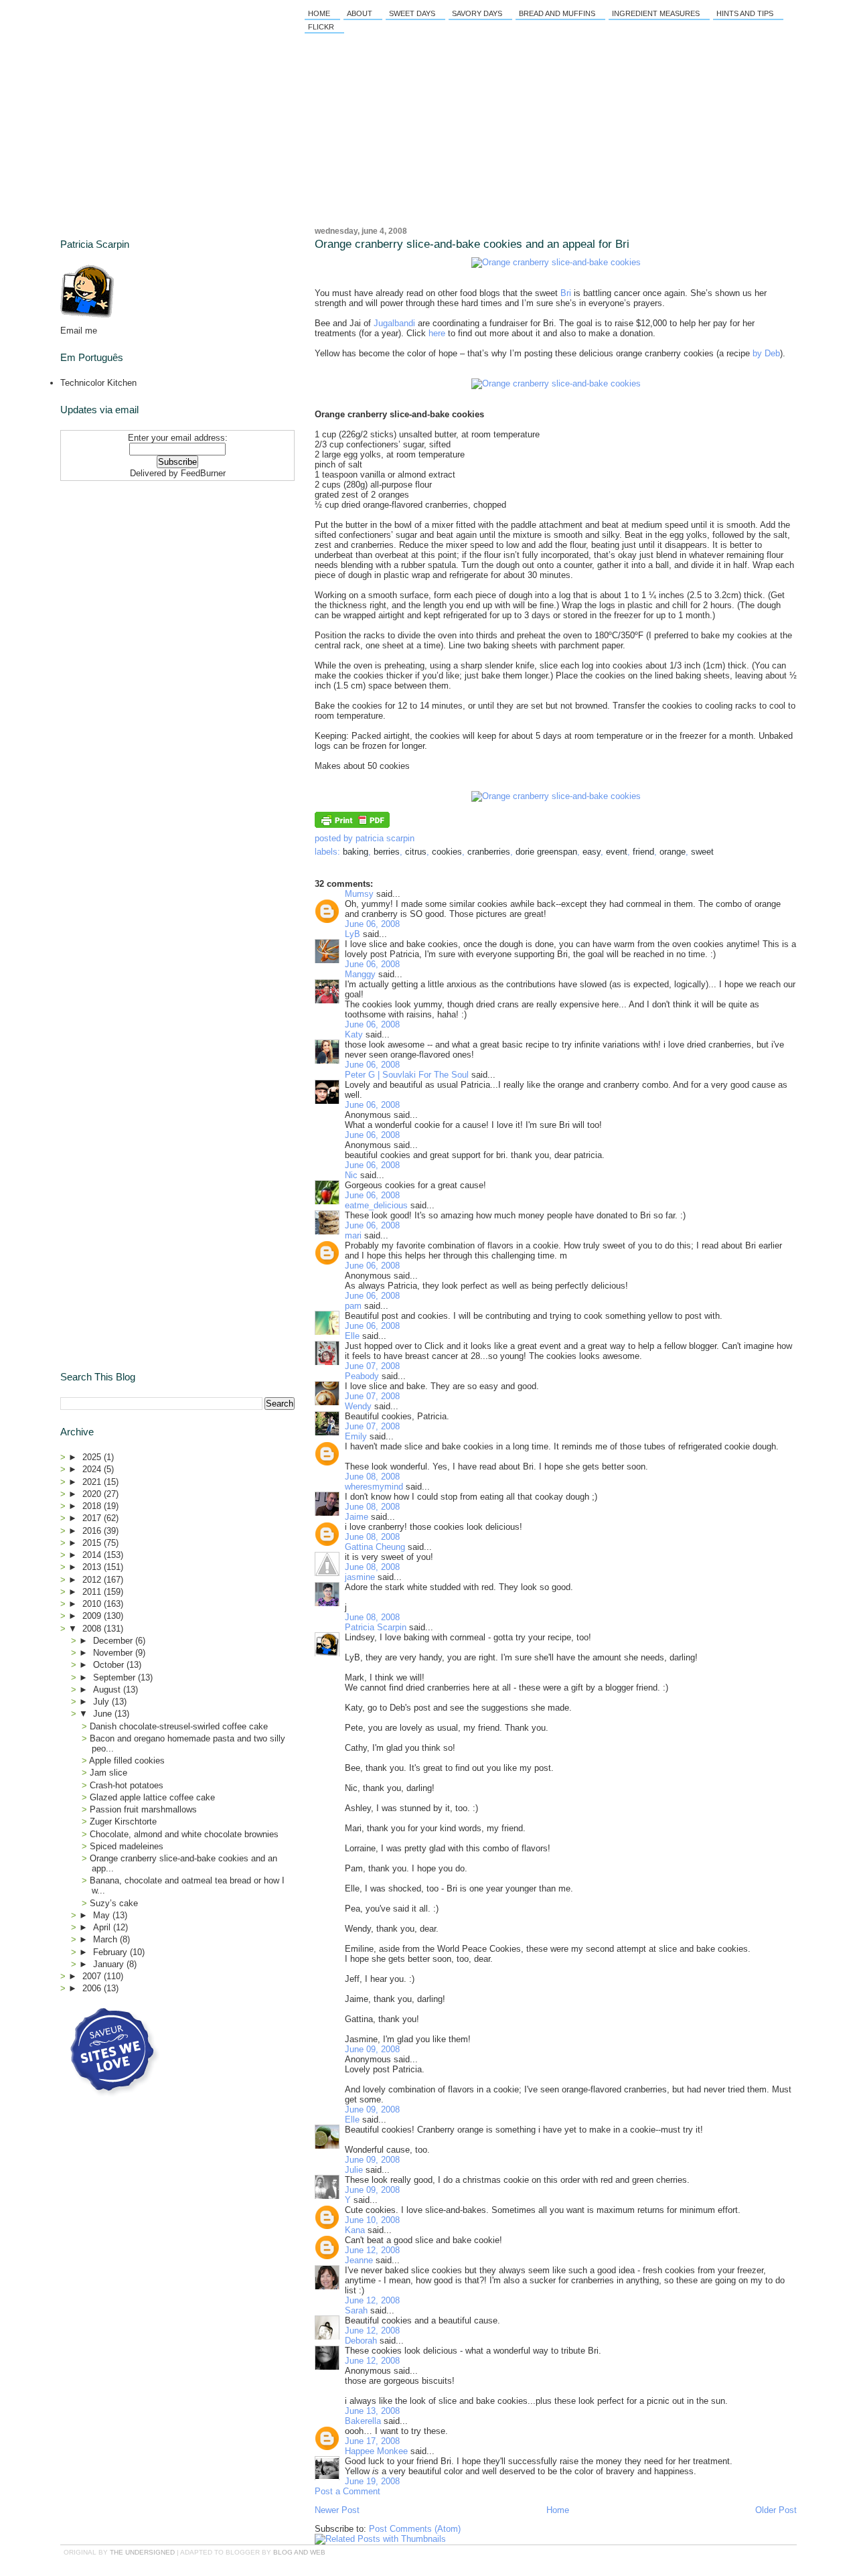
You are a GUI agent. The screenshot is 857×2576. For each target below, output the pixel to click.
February (111, 1952)
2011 (93, 1592)
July (102, 1702)
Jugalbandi (394, 323)
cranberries (489, 852)
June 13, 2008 (372, 2411)
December (114, 1641)
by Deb (766, 353)
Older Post (776, 2510)
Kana (355, 2230)
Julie (354, 2170)
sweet (702, 852)
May (103, 1915)
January (110, 1964)
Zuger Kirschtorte (123, 1821)
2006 (93, 1988)
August (108, 1690)
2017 (93, 1518)
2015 (93, 1543)
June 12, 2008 (372, 2250)
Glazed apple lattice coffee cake (152, 1797)
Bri (566, 293)
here (437, 333)
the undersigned (142, 2552)
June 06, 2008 (372, 924)
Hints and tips (745, 13)
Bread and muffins (557, 13)
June (104, 1714)
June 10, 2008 (372, 2220)
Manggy (360, 974)
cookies (447, 852)
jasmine (360, 1577)
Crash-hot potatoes (127, 1785)
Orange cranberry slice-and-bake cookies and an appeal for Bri (472, 244)
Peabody (362, 1376)
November (114, 1653)
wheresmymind (374, 1487)
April (103, 1927)
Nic (351, 1175)
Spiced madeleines (127, 1846)
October (110, 1665)
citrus (416, 852)
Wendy (358, 1406)
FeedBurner (203, 473)
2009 (93, 1616)
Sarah (356, 2310)
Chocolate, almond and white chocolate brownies (184, 1834)
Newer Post (337, 2510)
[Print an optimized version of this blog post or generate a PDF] (352, 825)
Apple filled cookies (127, 1761)
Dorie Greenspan (546, 852)
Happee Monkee (376, 2451)
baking (356, 852)
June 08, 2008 (372, 1477)
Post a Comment (347, 2491)
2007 (93, 1976)
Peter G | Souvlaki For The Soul (407, 1075)
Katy (354, 1034)
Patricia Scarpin (376, 1627)
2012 (93, 1580)
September (115, 1677)
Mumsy (359, 894)
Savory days (477, 13)
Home (319, 13)
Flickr (321, 27)
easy (592, 852)
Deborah (361, 2341)
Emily (356, 1436)
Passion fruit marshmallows (143, 1809)
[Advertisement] (144, 570)
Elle (352, 1336)
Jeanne (359, 2260)
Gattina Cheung (375, 1547)
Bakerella (363, 2421)
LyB (353, 934)
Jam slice (108, 1773)
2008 (93, 1629)
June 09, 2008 (372, 2049)
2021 (93, 1482)
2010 (93, 1604)
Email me (79, 331)
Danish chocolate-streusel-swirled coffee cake (179, 1726)
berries (387, 852)
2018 (93, 1506)
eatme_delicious (376, 1205)
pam (353, 1306)
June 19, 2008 (372, 2481)
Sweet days (412, 13)
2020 (93, 1494)
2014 (93, 1555)
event (617, 852)
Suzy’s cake (114, 1903)
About (360, 13)
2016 (93, 1531)
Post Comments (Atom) (415, 2529)
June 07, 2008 (372, 1366)
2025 (93, 1457)
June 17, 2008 (372, 2441)
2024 (93, 1469)
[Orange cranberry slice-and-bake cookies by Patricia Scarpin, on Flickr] (556, 262)
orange (673, 852)
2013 (93, 1567)
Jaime (357, 1517)
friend (643, 852)
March (106, 1939)
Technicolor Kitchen (98, 383)
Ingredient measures (656, 13)
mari (353, 1235)
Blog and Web (299, 2552)
